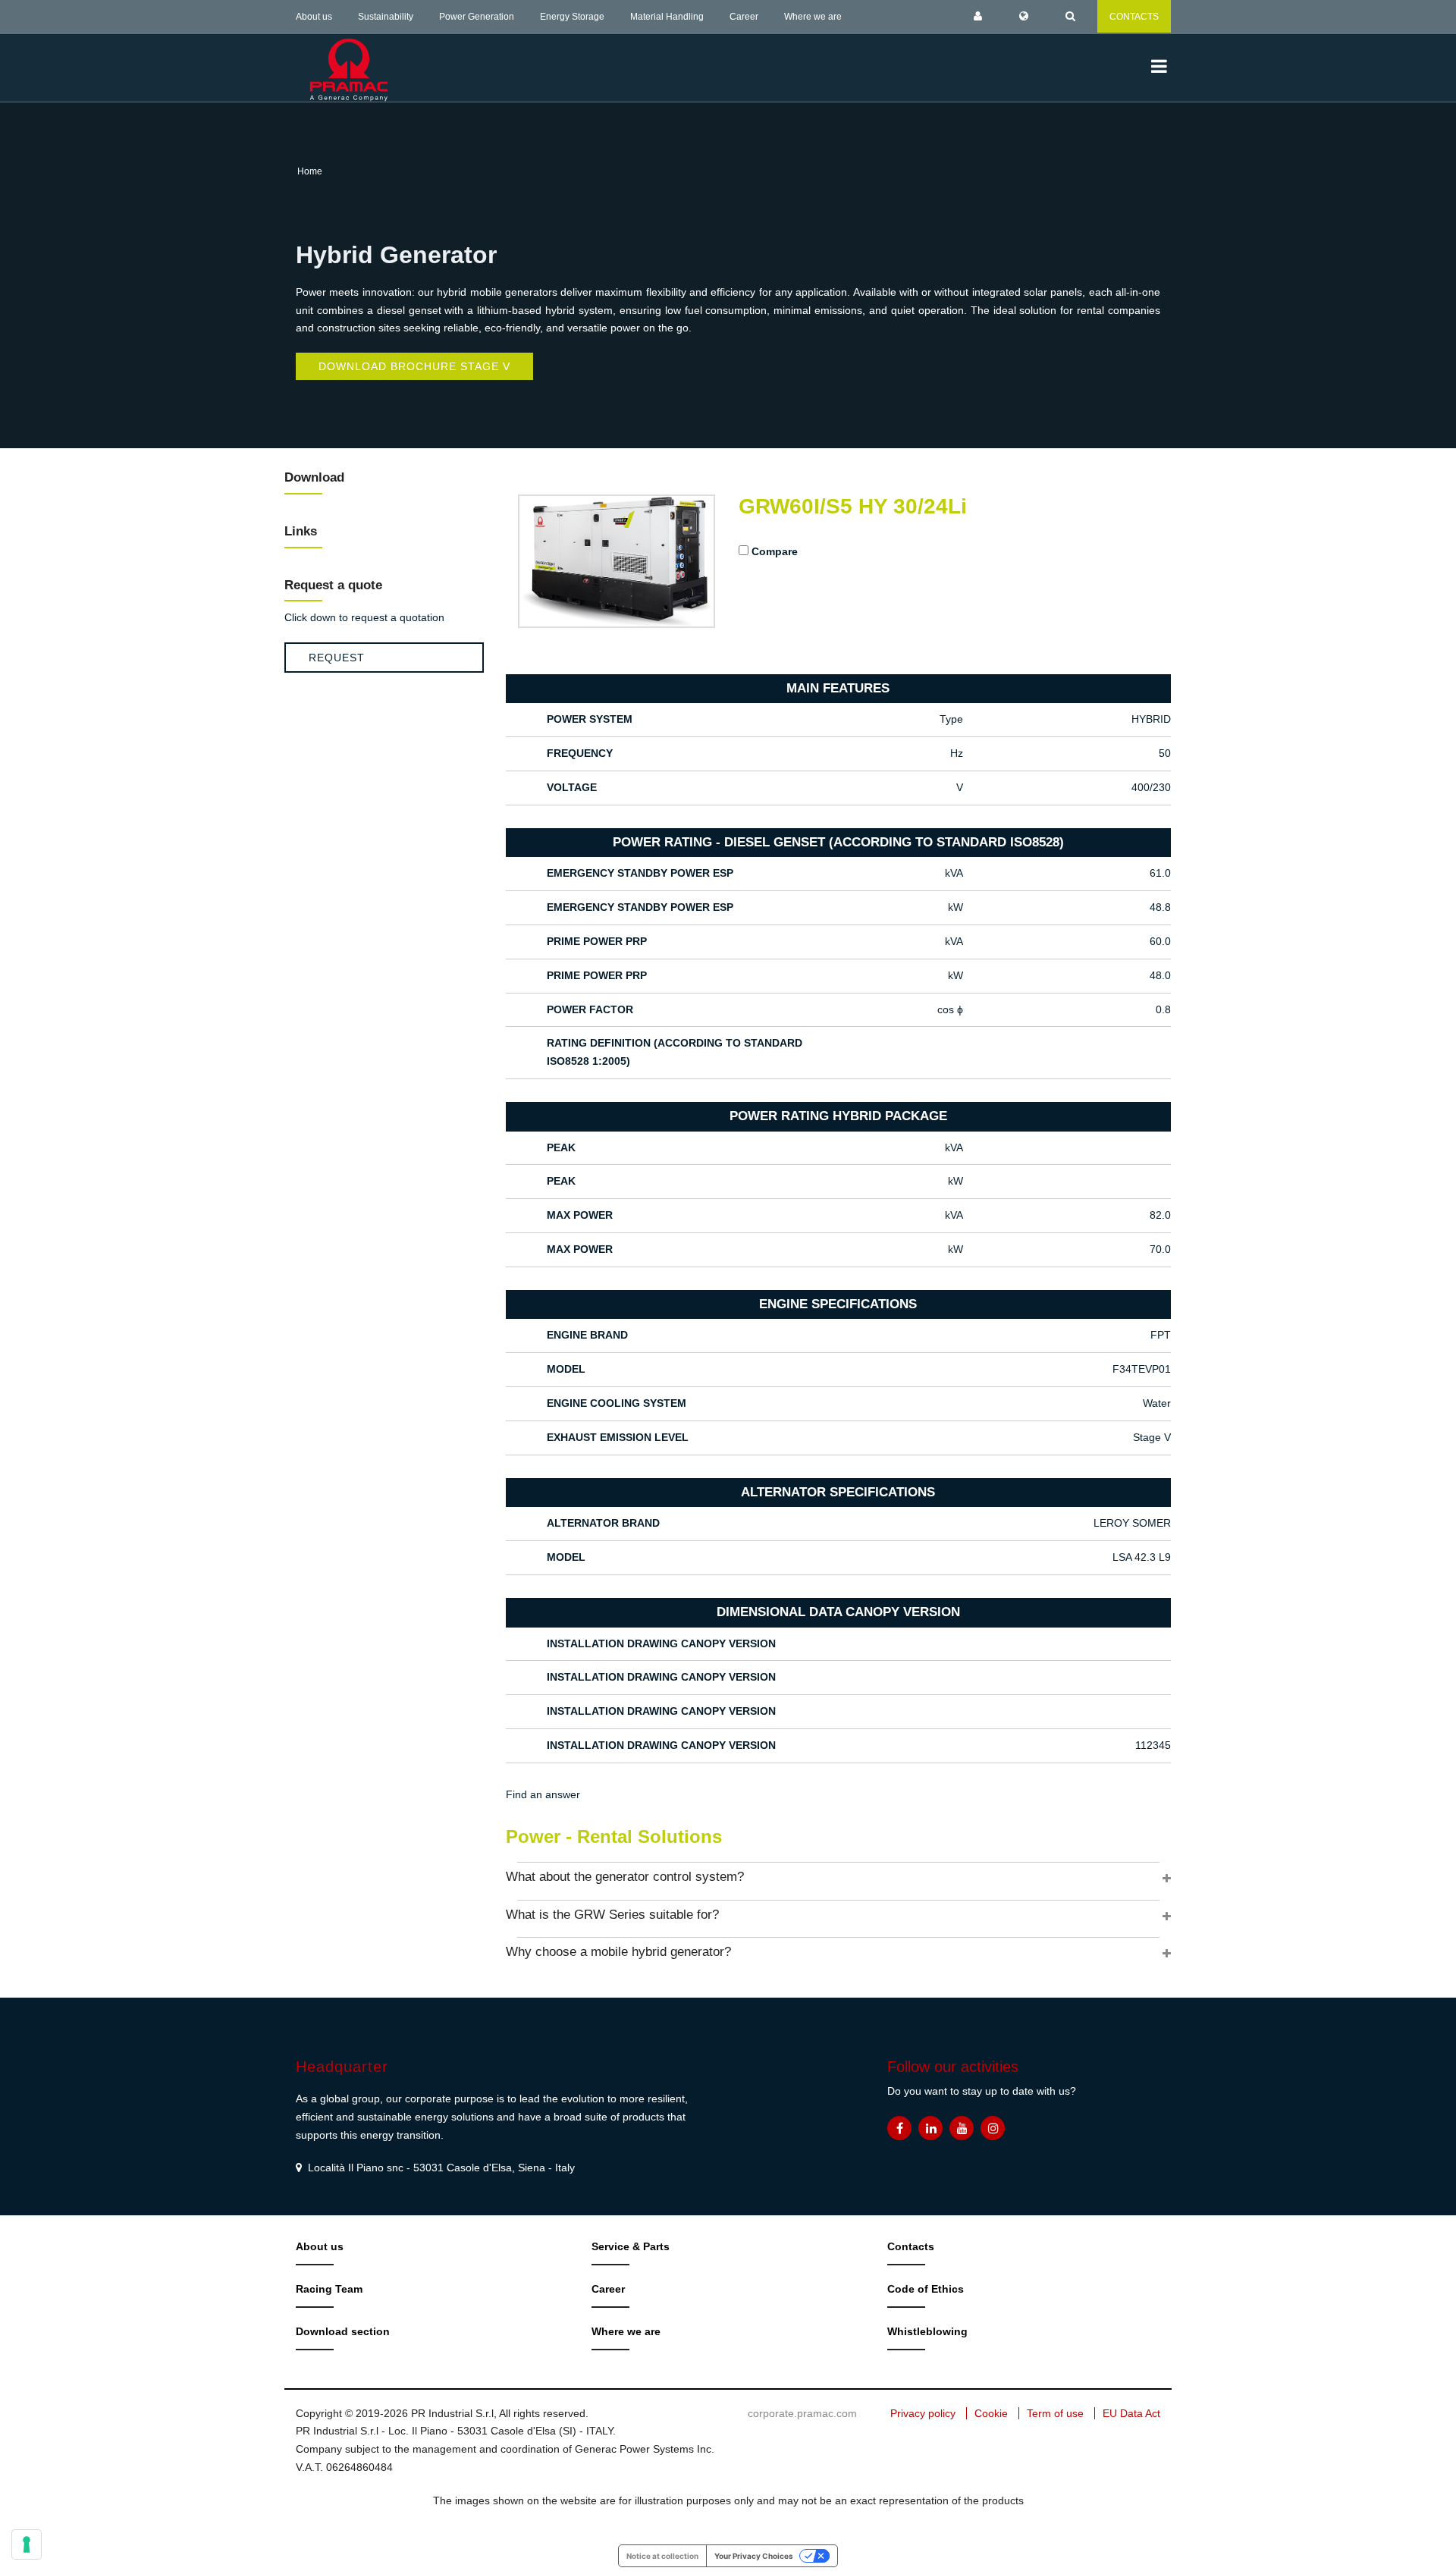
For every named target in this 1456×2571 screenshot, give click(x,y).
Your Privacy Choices (754, 2556)
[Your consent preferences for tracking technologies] (27, 2544)
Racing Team (329, 2289)
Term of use (1055, 2413)
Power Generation (477, 17)
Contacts (911, 2246)
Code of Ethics (926, 2289)
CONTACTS (1134, 17)
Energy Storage (572, 17)
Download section (343, 2331)
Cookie (991, 2413)
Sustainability (386, 17)
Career (744, 17)
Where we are (813, 17)
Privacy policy (923, 2413)
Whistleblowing (927, 2331)
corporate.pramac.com (802, 2413)
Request (337, 658)
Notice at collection (662, 2556)
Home (310, 171)
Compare (775, 551)
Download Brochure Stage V (414, 366)
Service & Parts (631, 2246)
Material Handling (667, 17)
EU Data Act (1131, 2413)
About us (314, 17)
